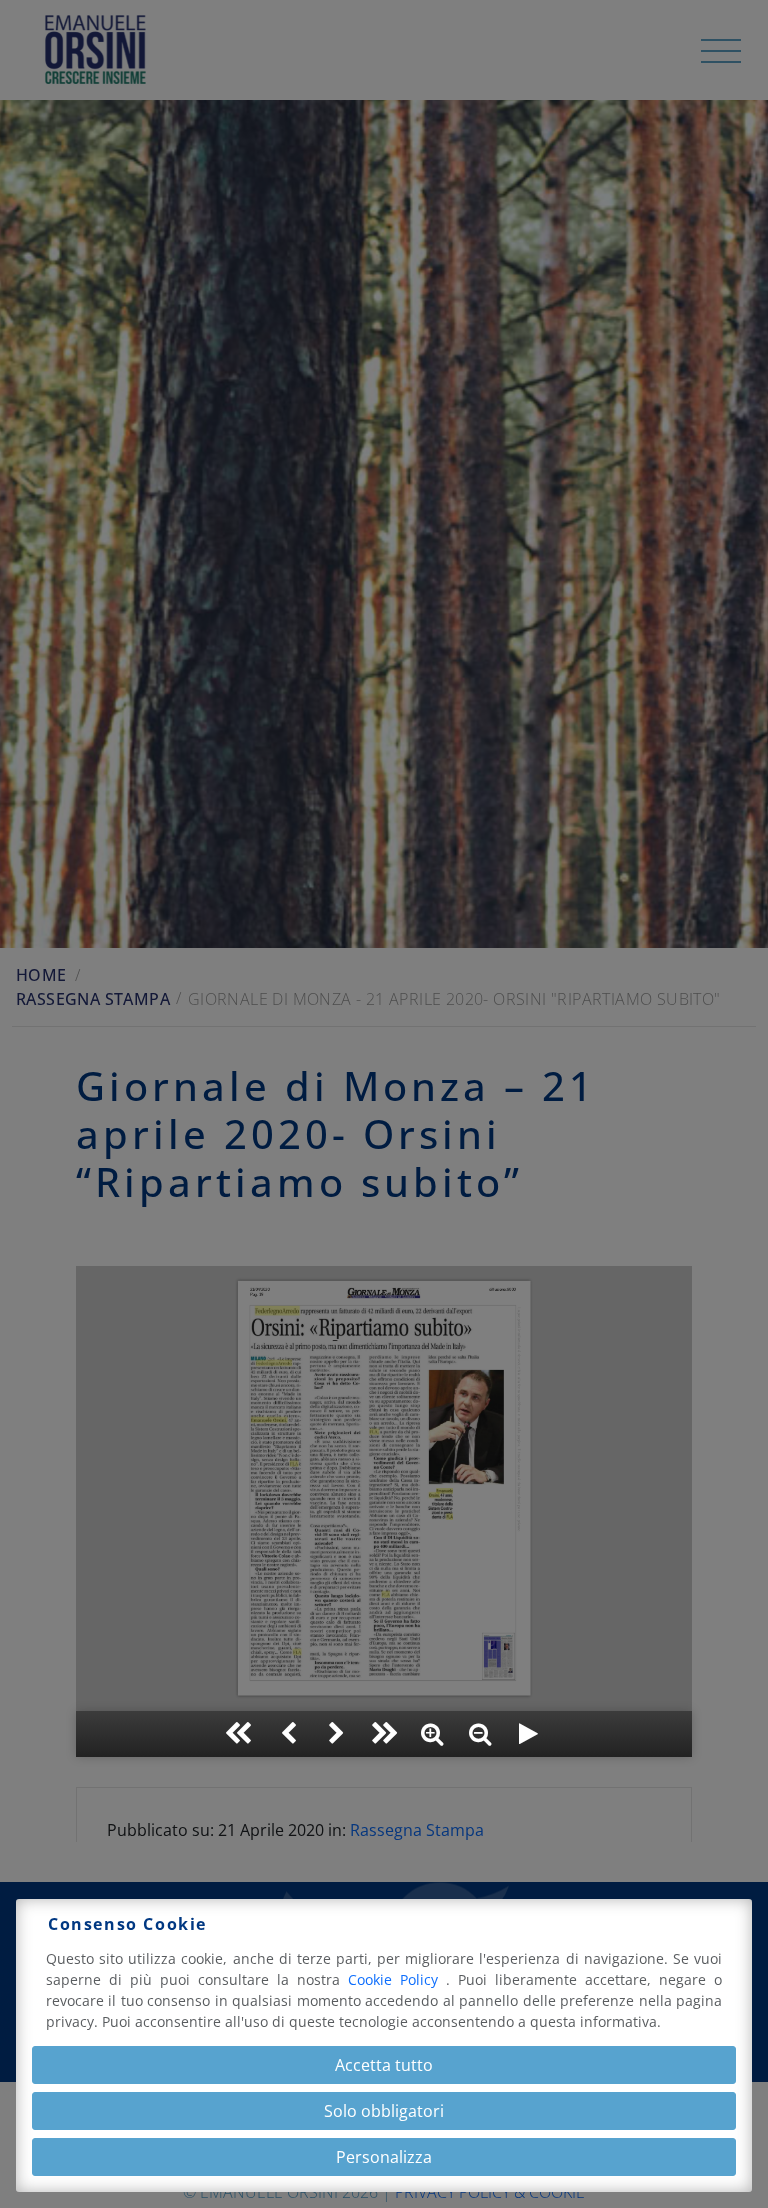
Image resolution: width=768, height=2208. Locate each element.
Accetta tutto (384, 2065)
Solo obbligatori (384, 2111)
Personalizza (384, 2157)
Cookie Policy (397, 1979)
